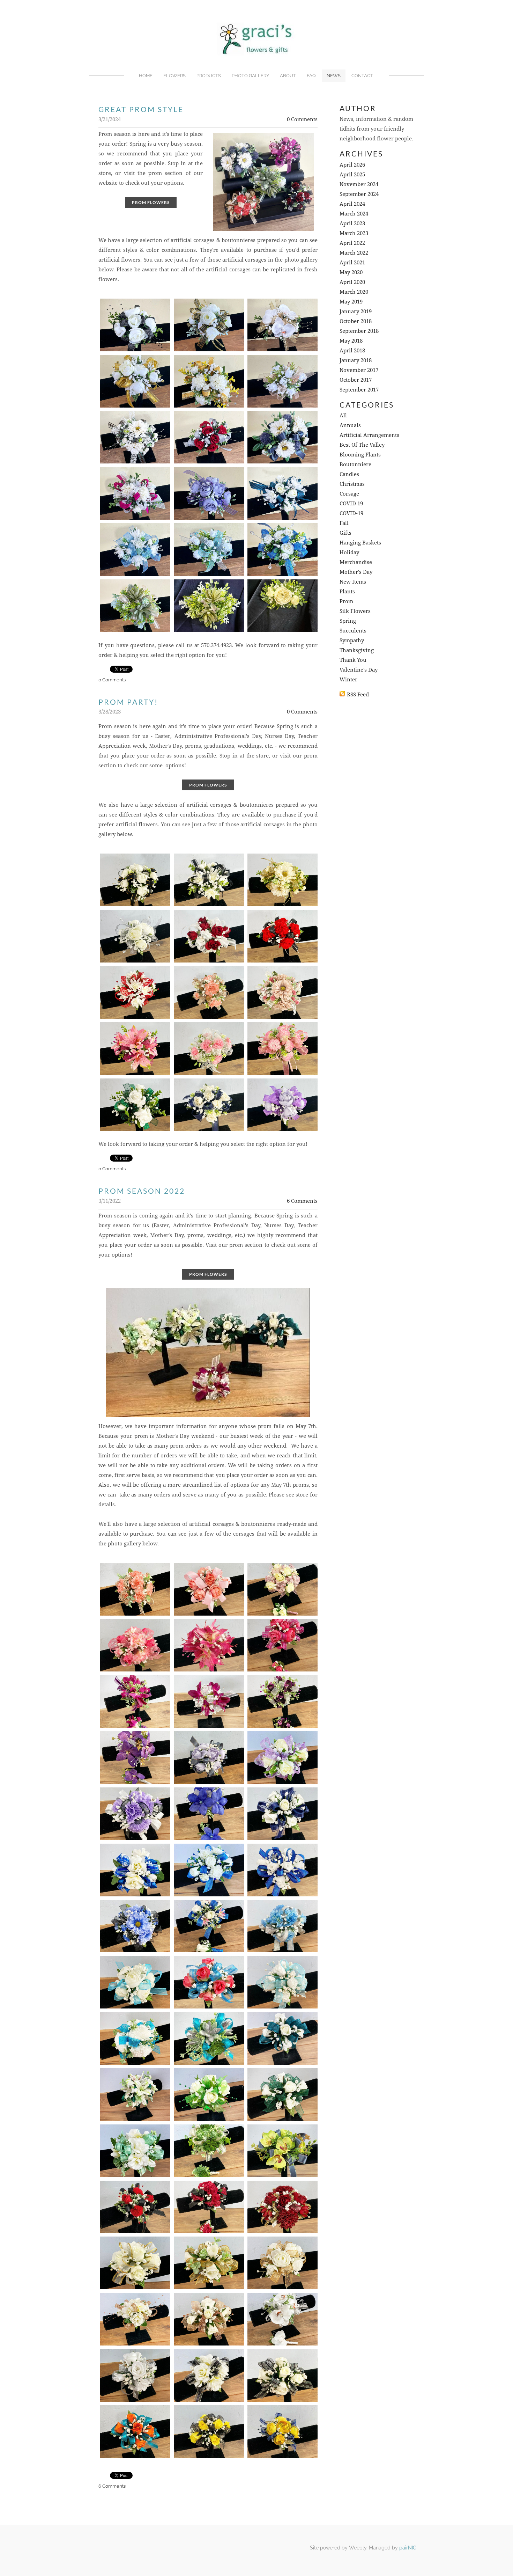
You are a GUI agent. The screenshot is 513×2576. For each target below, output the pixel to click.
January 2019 (356, 312)
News (334, 76)
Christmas (352, 484)
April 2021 (352, 263)
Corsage (349, 494)
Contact (362, 76)
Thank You (353, 660)
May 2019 (351, 302)
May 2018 (351, 341)
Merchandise (356, 562)
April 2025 (352, 175)
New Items (353, 582)
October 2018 (356, 321)
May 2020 (351, 273)
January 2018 (356, 361)
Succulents (353, 631)
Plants (347, 592)
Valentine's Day (359, 670)
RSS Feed (358, 695)
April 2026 (352, 165)
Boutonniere (355, 465)
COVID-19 (351, 514)
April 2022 (352, 243)
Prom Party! (128, 702)
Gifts (345, 533)
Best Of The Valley (362, 445)
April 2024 (352, 204)
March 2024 (354, 214)
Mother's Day (356, 572)
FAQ (311, 76)
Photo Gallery (250, 76)
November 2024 (359, 185)
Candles (349, 474)
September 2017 (359, 390)
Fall (344, 523)
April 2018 (352, 351)
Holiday (349, 553)
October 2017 (356, 380)
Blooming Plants (360, 455)
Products (209, 76)
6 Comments (302, 1201)
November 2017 (359, 370)
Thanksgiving (357, 650)
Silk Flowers (355, 611)
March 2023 (354, 233)
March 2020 (354, 292)
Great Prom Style (141, 109)
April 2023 (352, 224)
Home (146, 76)
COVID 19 (351, 504)
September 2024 (359, 194)
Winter (348, 680)
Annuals (350, 426)
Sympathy (352, 641)
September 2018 (359, 331)
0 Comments (302, 120)
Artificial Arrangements (369, 435)
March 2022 (354, 253)
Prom (346, 602)
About (288, 76)
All (343, 416)
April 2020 (352, 282)
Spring (348, 621)
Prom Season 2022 (142, 1191)
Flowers (174, 76)
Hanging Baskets (360, 543)
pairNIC (408, 2548)
